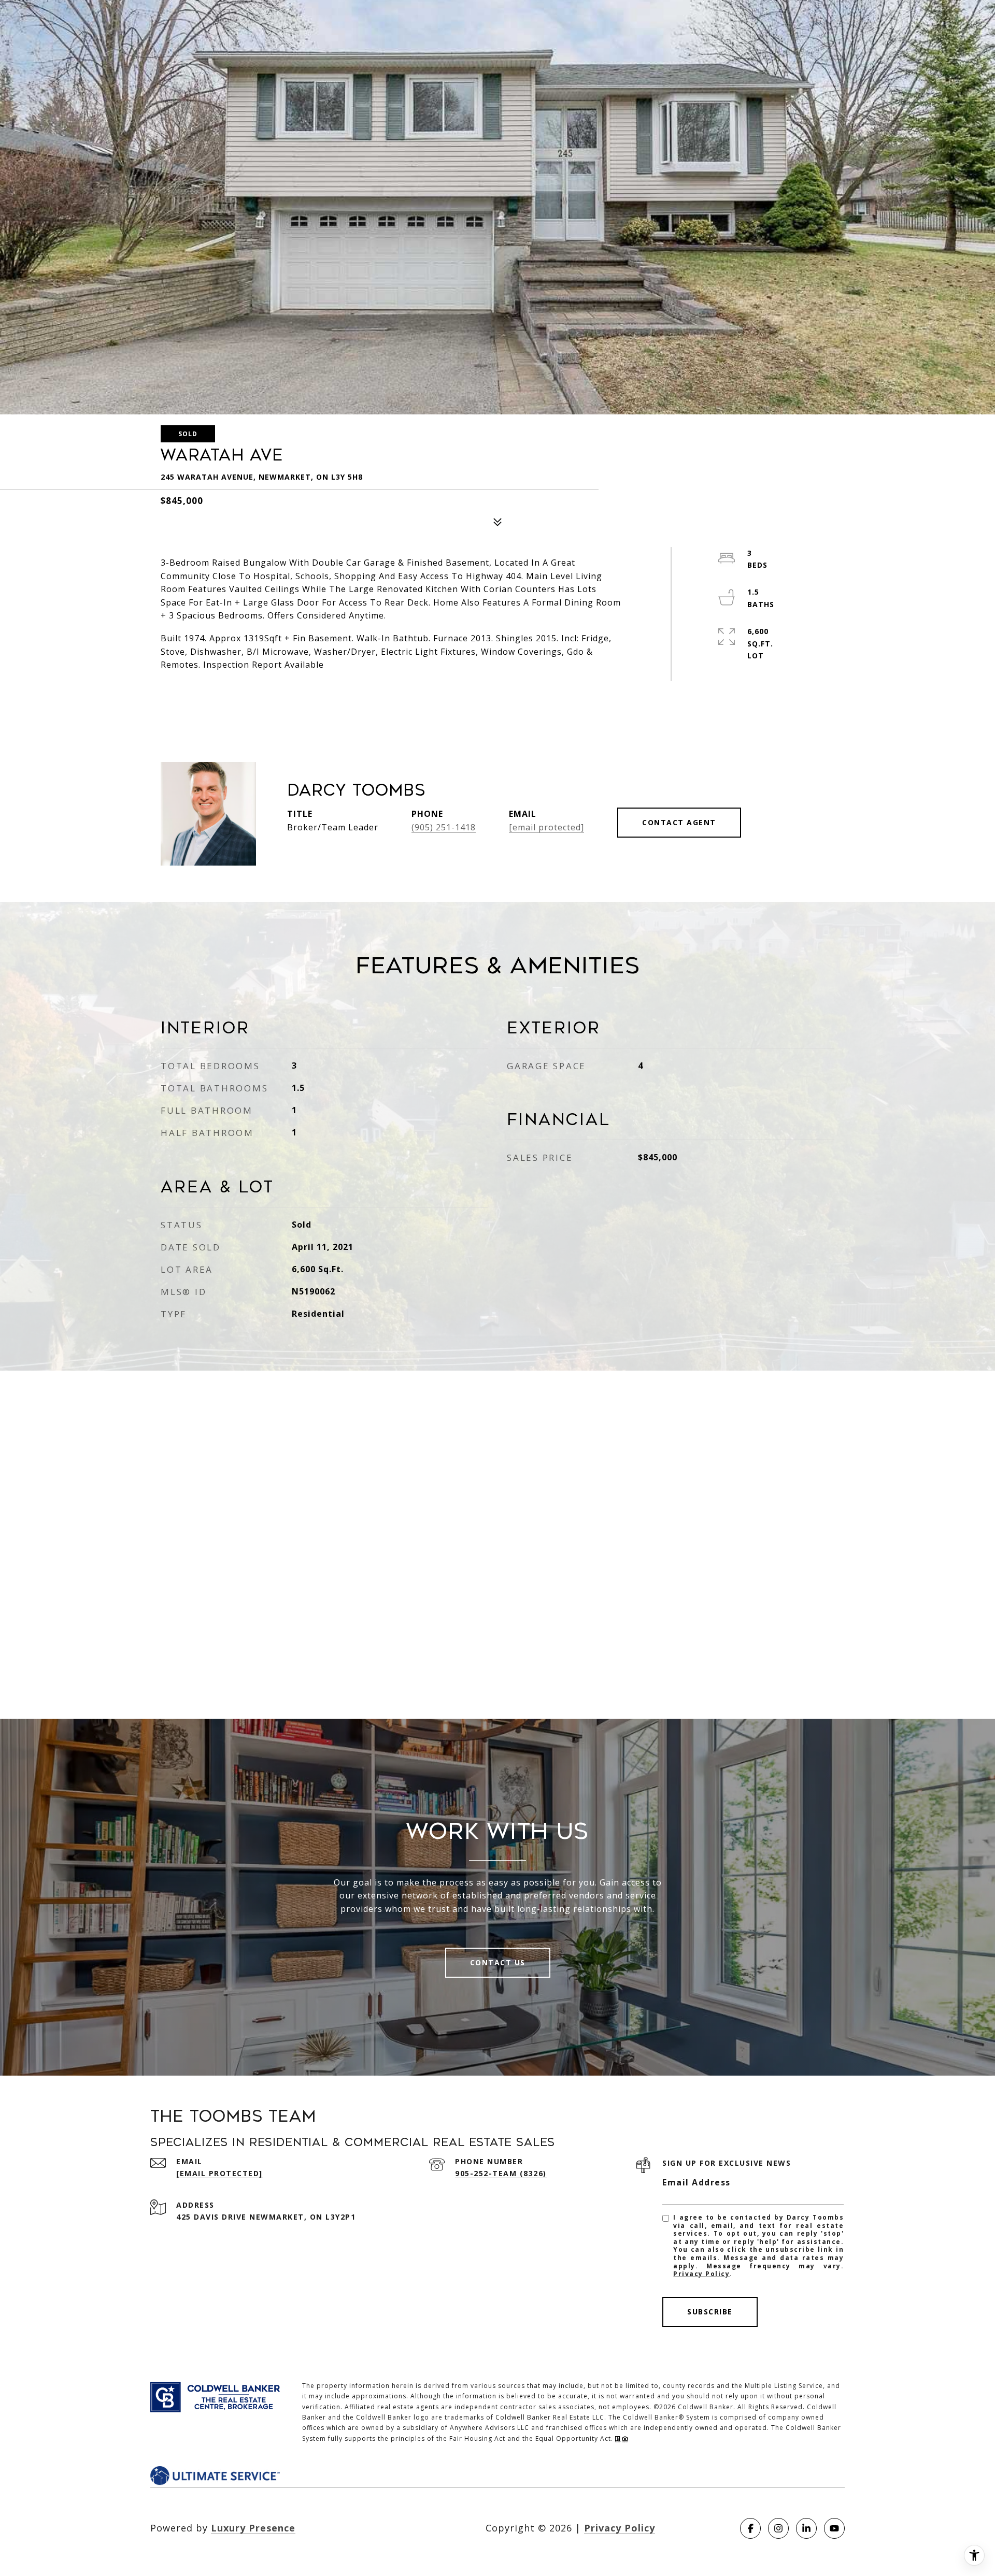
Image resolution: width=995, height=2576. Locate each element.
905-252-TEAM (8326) (501, 2173)
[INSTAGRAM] (778, 2528)
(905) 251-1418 (444, 827)
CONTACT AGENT (679, 822)
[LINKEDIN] (806, 2528)
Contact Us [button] (498, 1962)
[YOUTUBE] (834, 2528)
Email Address (696, 2182)
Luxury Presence (253, 2528)
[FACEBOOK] (750, 2528)
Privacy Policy (701, 2274)
